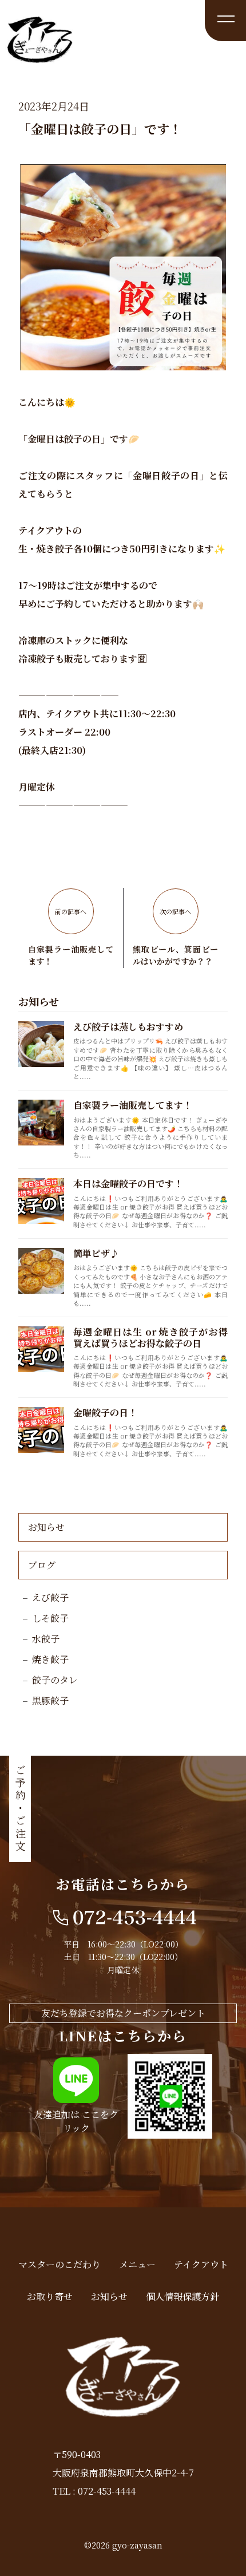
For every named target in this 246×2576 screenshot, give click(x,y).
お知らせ (46, 1527)
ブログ (42, 1565)
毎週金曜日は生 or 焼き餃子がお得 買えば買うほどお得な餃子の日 (150, 1337)
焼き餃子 (50, 1659)
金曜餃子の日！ (105, 1413)
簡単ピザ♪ (96, 1253)
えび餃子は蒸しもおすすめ (128, 1027)
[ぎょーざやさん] (40, 58)
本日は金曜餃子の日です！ (128, 1184)
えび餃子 (50, 1597)
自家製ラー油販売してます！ (133, 1105)
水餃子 (46, 1639)
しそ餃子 (50, 1618)
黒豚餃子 (50, 1700)
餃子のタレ (55, 1680)
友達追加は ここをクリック (76, 2121)
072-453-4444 (107, 2491)
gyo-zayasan (137, 2545)
